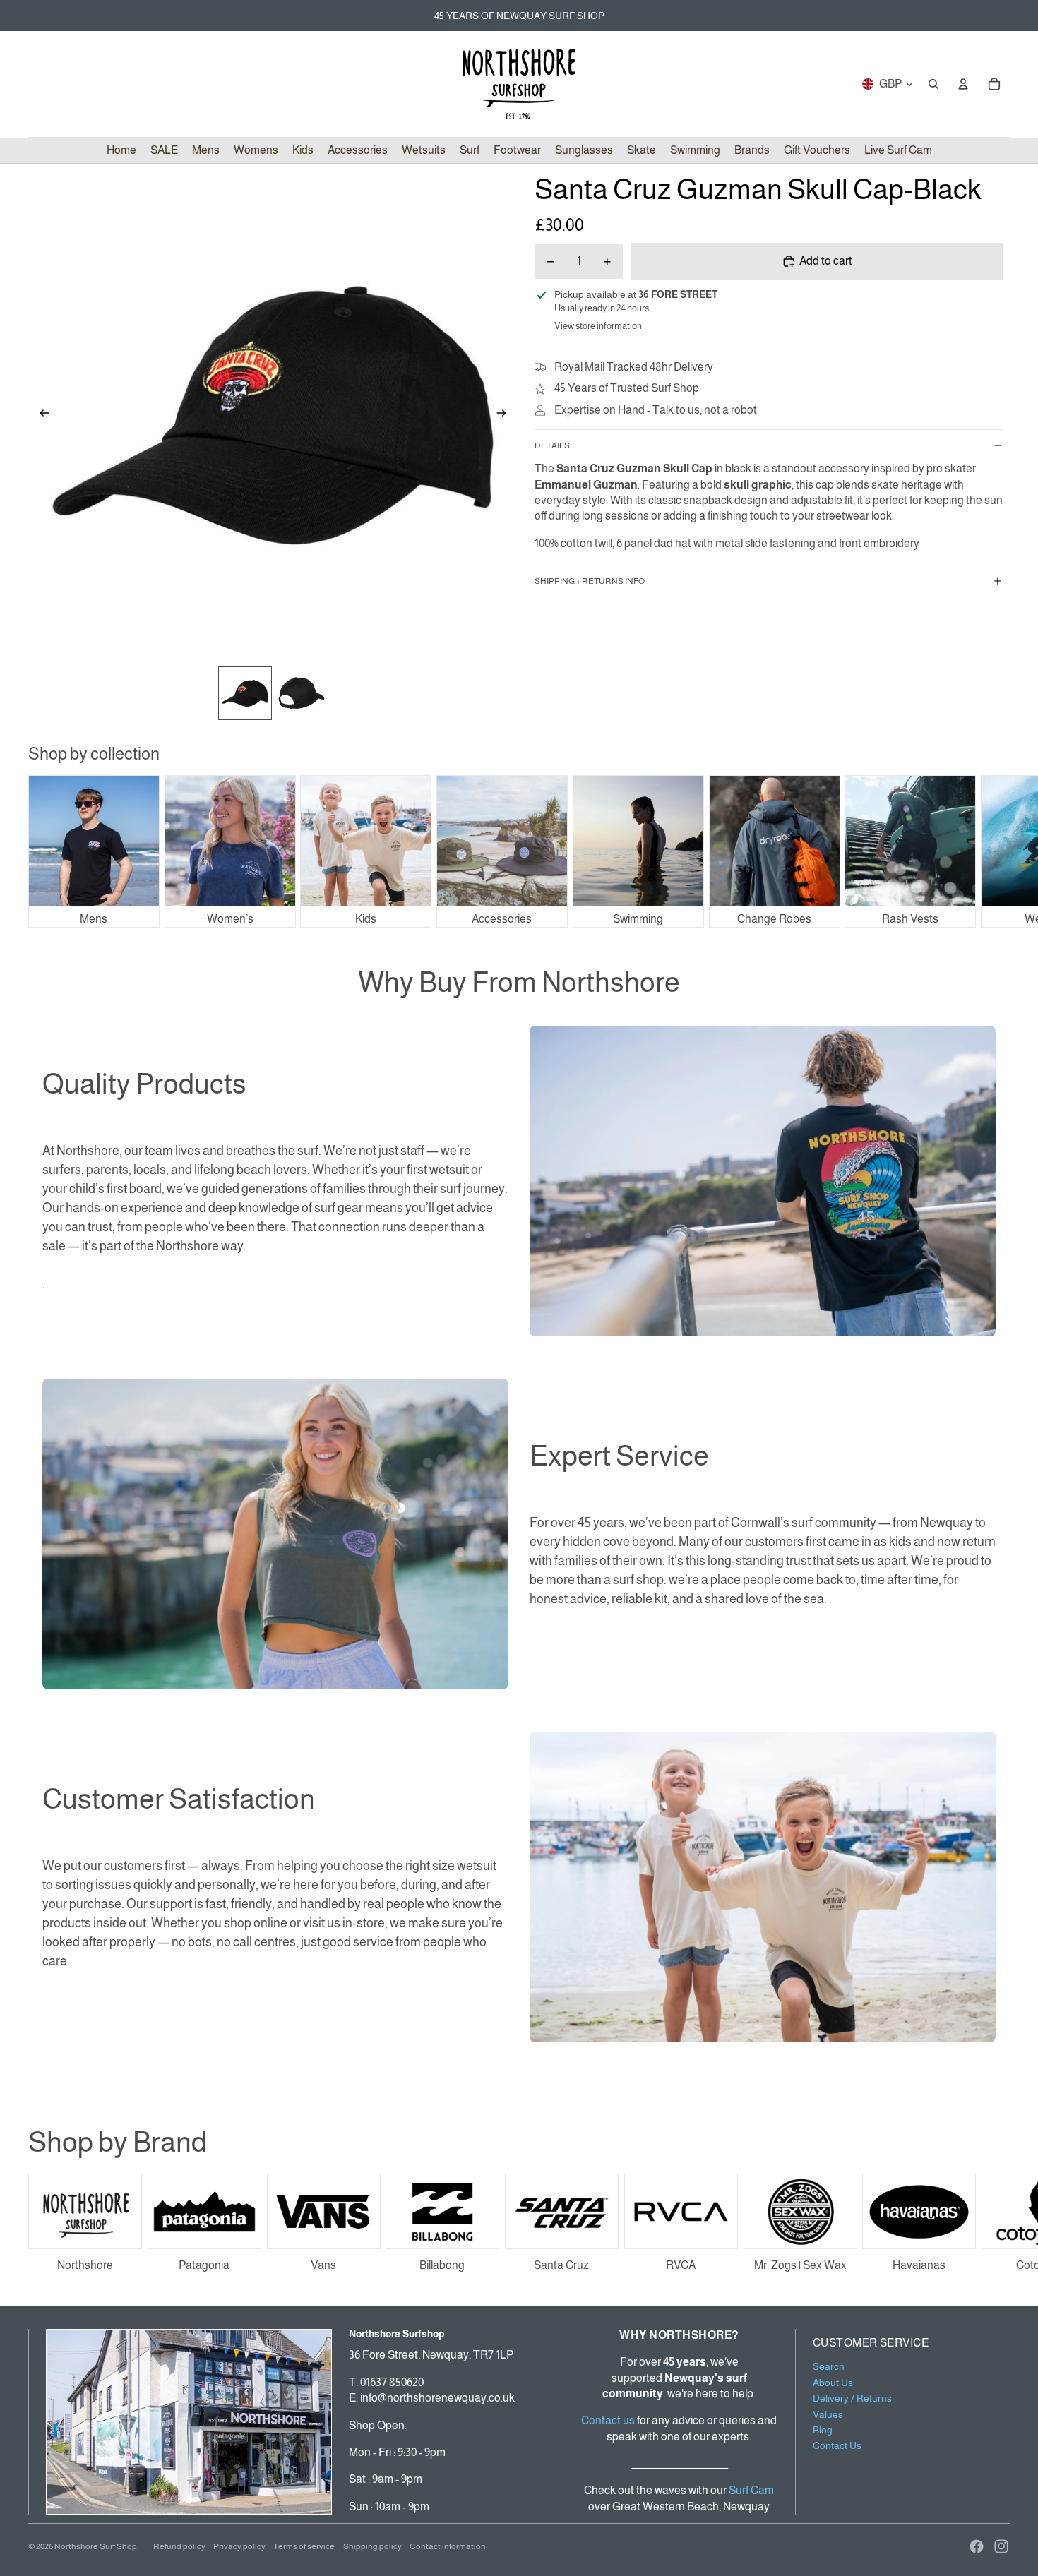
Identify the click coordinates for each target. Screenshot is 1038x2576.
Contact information (448, 2546)
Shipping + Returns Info (590, 581)
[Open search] (933, 84)
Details (552, 445)
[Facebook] (977, 2546)
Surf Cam (751, 2490)
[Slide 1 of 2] (245, 693)
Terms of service (304, 2546)
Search (829, 2366)
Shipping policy (372, 2546)
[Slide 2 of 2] (302, 693)
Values (828, 2414)
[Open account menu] (963, 84)
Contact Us (837, 2445)
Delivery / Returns (852, 2398)
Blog (823, 2430)
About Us (833, 2383)
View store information (598, 326)
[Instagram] (1001, 2546)
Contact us (608, 2420)
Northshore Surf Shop (96, 2546)
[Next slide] (506, 416)
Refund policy (179, 2546)
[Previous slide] (40, 416)
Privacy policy (239, 2546)
